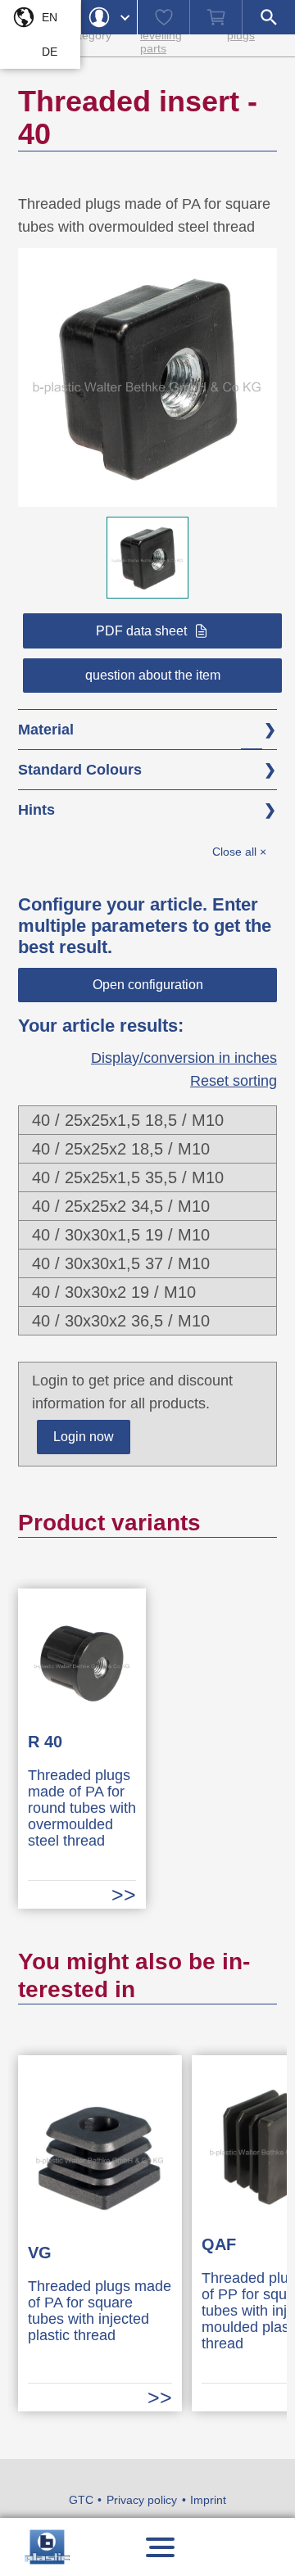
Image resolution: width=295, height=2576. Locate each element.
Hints (36, 810)
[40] (147, 495)
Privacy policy (142, 2500)
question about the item (153, 675)
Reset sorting (234, 1081)
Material (46, 730)
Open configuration (148, 985)
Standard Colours (80, 770)
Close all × (239, 852)
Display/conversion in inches (184, 1058)
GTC (81, 2500)
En (50, 17)
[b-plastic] (47, 2547)
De (50, 52)
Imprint (208, 2500)
